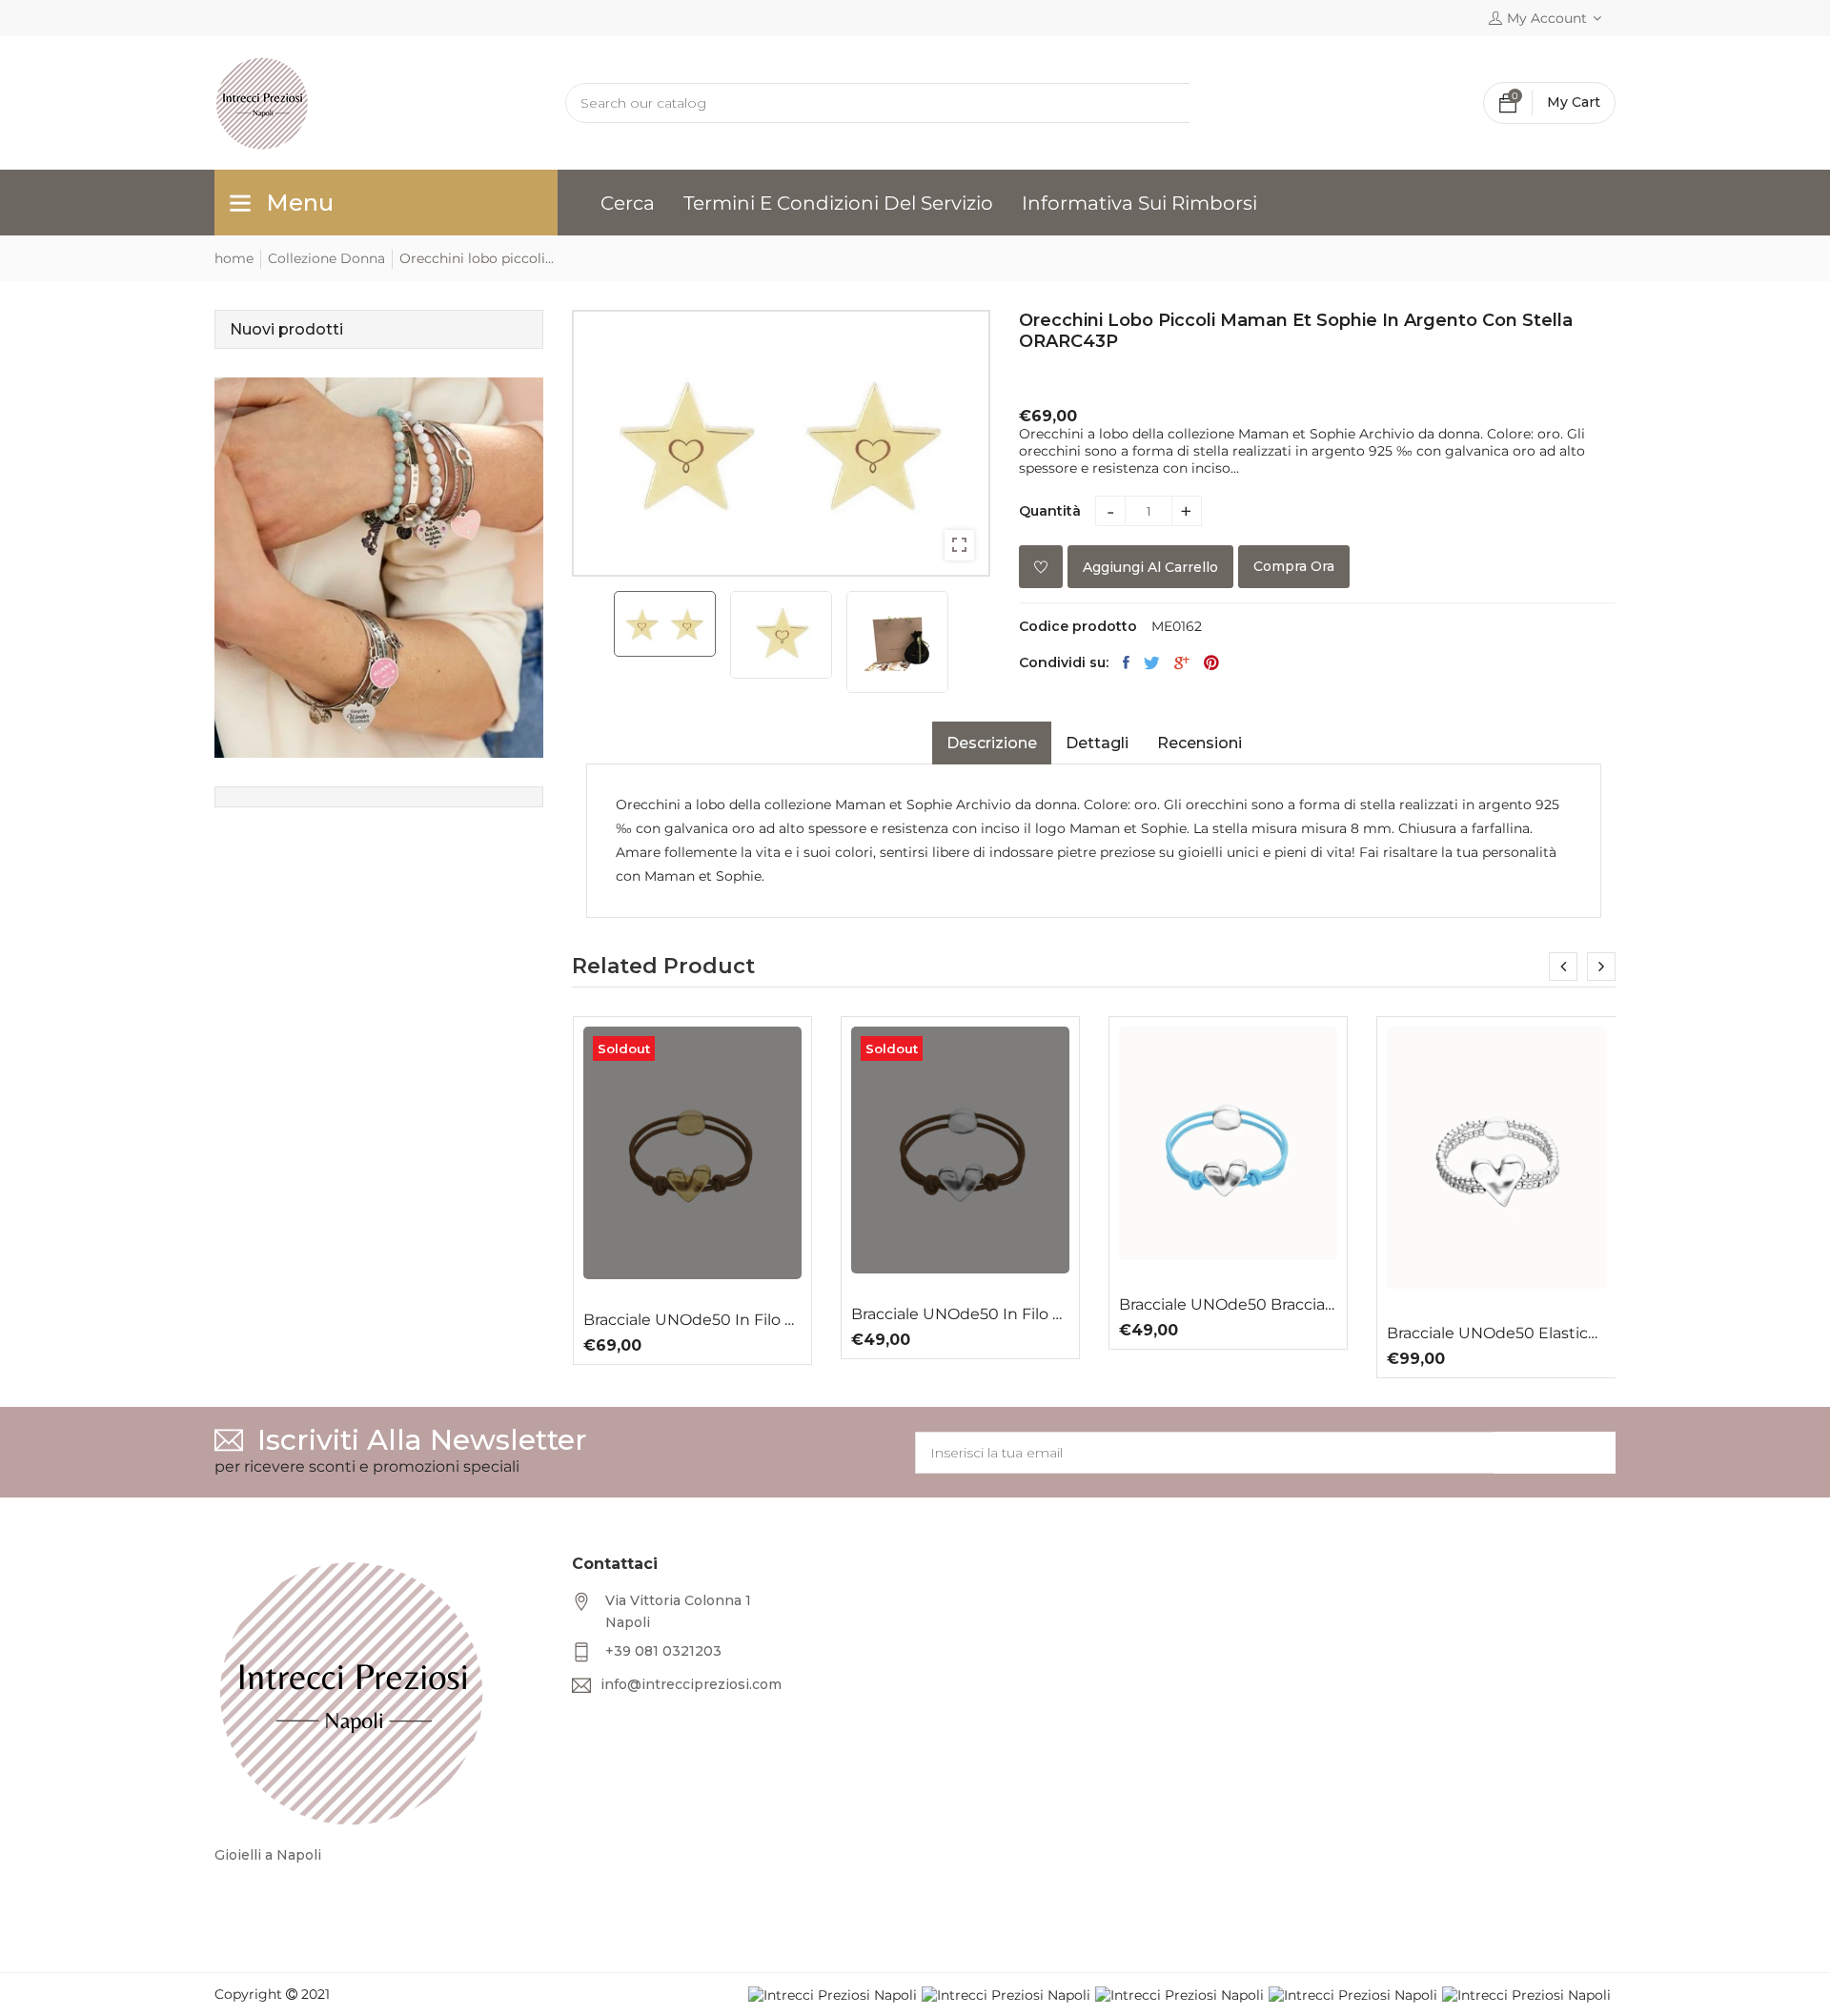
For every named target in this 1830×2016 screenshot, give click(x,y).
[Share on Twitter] (1152, 662)
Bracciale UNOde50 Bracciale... (1228, 1305)
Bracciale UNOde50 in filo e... (692, 1320)
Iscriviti (1555, 1453)
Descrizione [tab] (992, 743)
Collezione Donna (326, 258)
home (234, 258)
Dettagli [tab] (1097, 743)
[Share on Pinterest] (1211, 662)
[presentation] (1563, 967)
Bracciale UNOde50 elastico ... (1496, 1334)
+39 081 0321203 (663, 1651)
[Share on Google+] (1182, 662)
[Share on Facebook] (1126, 662)
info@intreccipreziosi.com (691, 1684)
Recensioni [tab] (1200, 743)
